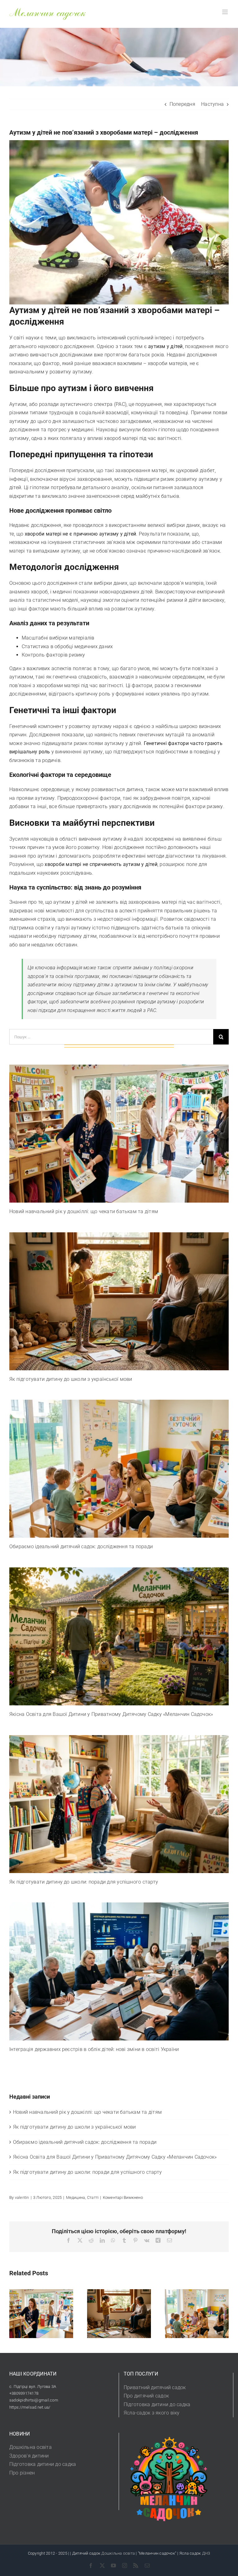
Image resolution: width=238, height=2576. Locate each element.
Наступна (212, 104)
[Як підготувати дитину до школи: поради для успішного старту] (119, 1804)
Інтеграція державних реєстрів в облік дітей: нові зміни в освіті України (94, 2049)
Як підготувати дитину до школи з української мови (71, 1379)
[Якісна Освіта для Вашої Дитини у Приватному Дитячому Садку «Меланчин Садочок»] (119, 1636)
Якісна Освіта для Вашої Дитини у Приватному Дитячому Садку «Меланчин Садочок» (111, 1714)
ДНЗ (206, 2553)
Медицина (76, 2197)
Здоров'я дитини (29, 2456)
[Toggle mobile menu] (225, 12)
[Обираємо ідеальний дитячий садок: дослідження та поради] (119, 1469)
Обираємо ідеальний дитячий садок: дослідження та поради (81, 1546)
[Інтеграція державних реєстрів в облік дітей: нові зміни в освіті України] (119, 1971)
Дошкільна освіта (31, 2447)
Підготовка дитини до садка (157, 2404)
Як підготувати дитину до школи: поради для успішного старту (84, 1882)
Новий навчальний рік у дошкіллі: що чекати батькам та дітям (84, 1211)
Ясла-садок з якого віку (152, 2413)
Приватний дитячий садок (155, 2387)
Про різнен (22, 2473)
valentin (22, 2197)
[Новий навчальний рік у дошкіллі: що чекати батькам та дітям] (119, 1134)
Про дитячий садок (146, 2396)
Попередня (182, 104)
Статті (93, 2197)
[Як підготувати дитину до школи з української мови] (119, 1301)
